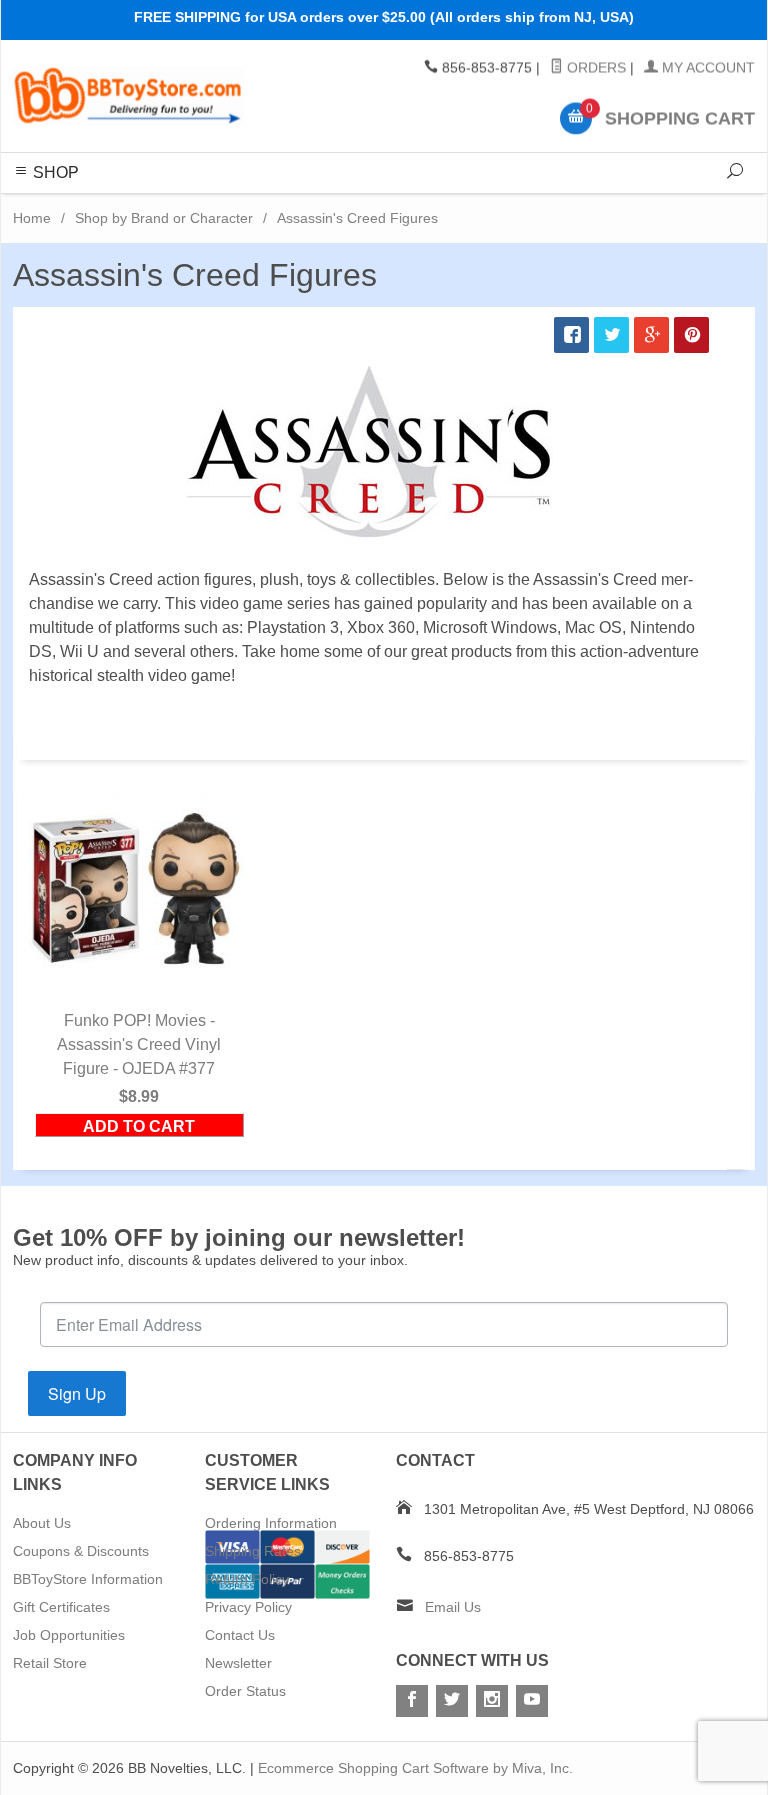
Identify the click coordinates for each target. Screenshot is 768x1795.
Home (32, 218)
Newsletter (238, 1663)
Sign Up (77, 1393)
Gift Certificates (61, 1607)
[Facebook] (412, 1701)
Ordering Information (271, 1523)
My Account (706, 68)
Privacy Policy (248, 1607)
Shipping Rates (253, 1551)
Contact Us (240, 1635)
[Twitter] (452, 1701)
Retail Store (50, 1663)
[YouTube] (532, 1701)
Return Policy (247, 1579)
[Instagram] (492, 1701)
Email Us (453, 1607)
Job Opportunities (69, 1635)
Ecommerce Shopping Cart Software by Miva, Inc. (415, 1768)
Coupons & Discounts (81, 1551)
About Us (42, 1523)
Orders (594, 68)
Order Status (245, 1691)
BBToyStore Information (88, 1579)
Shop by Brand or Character (164, 218)
